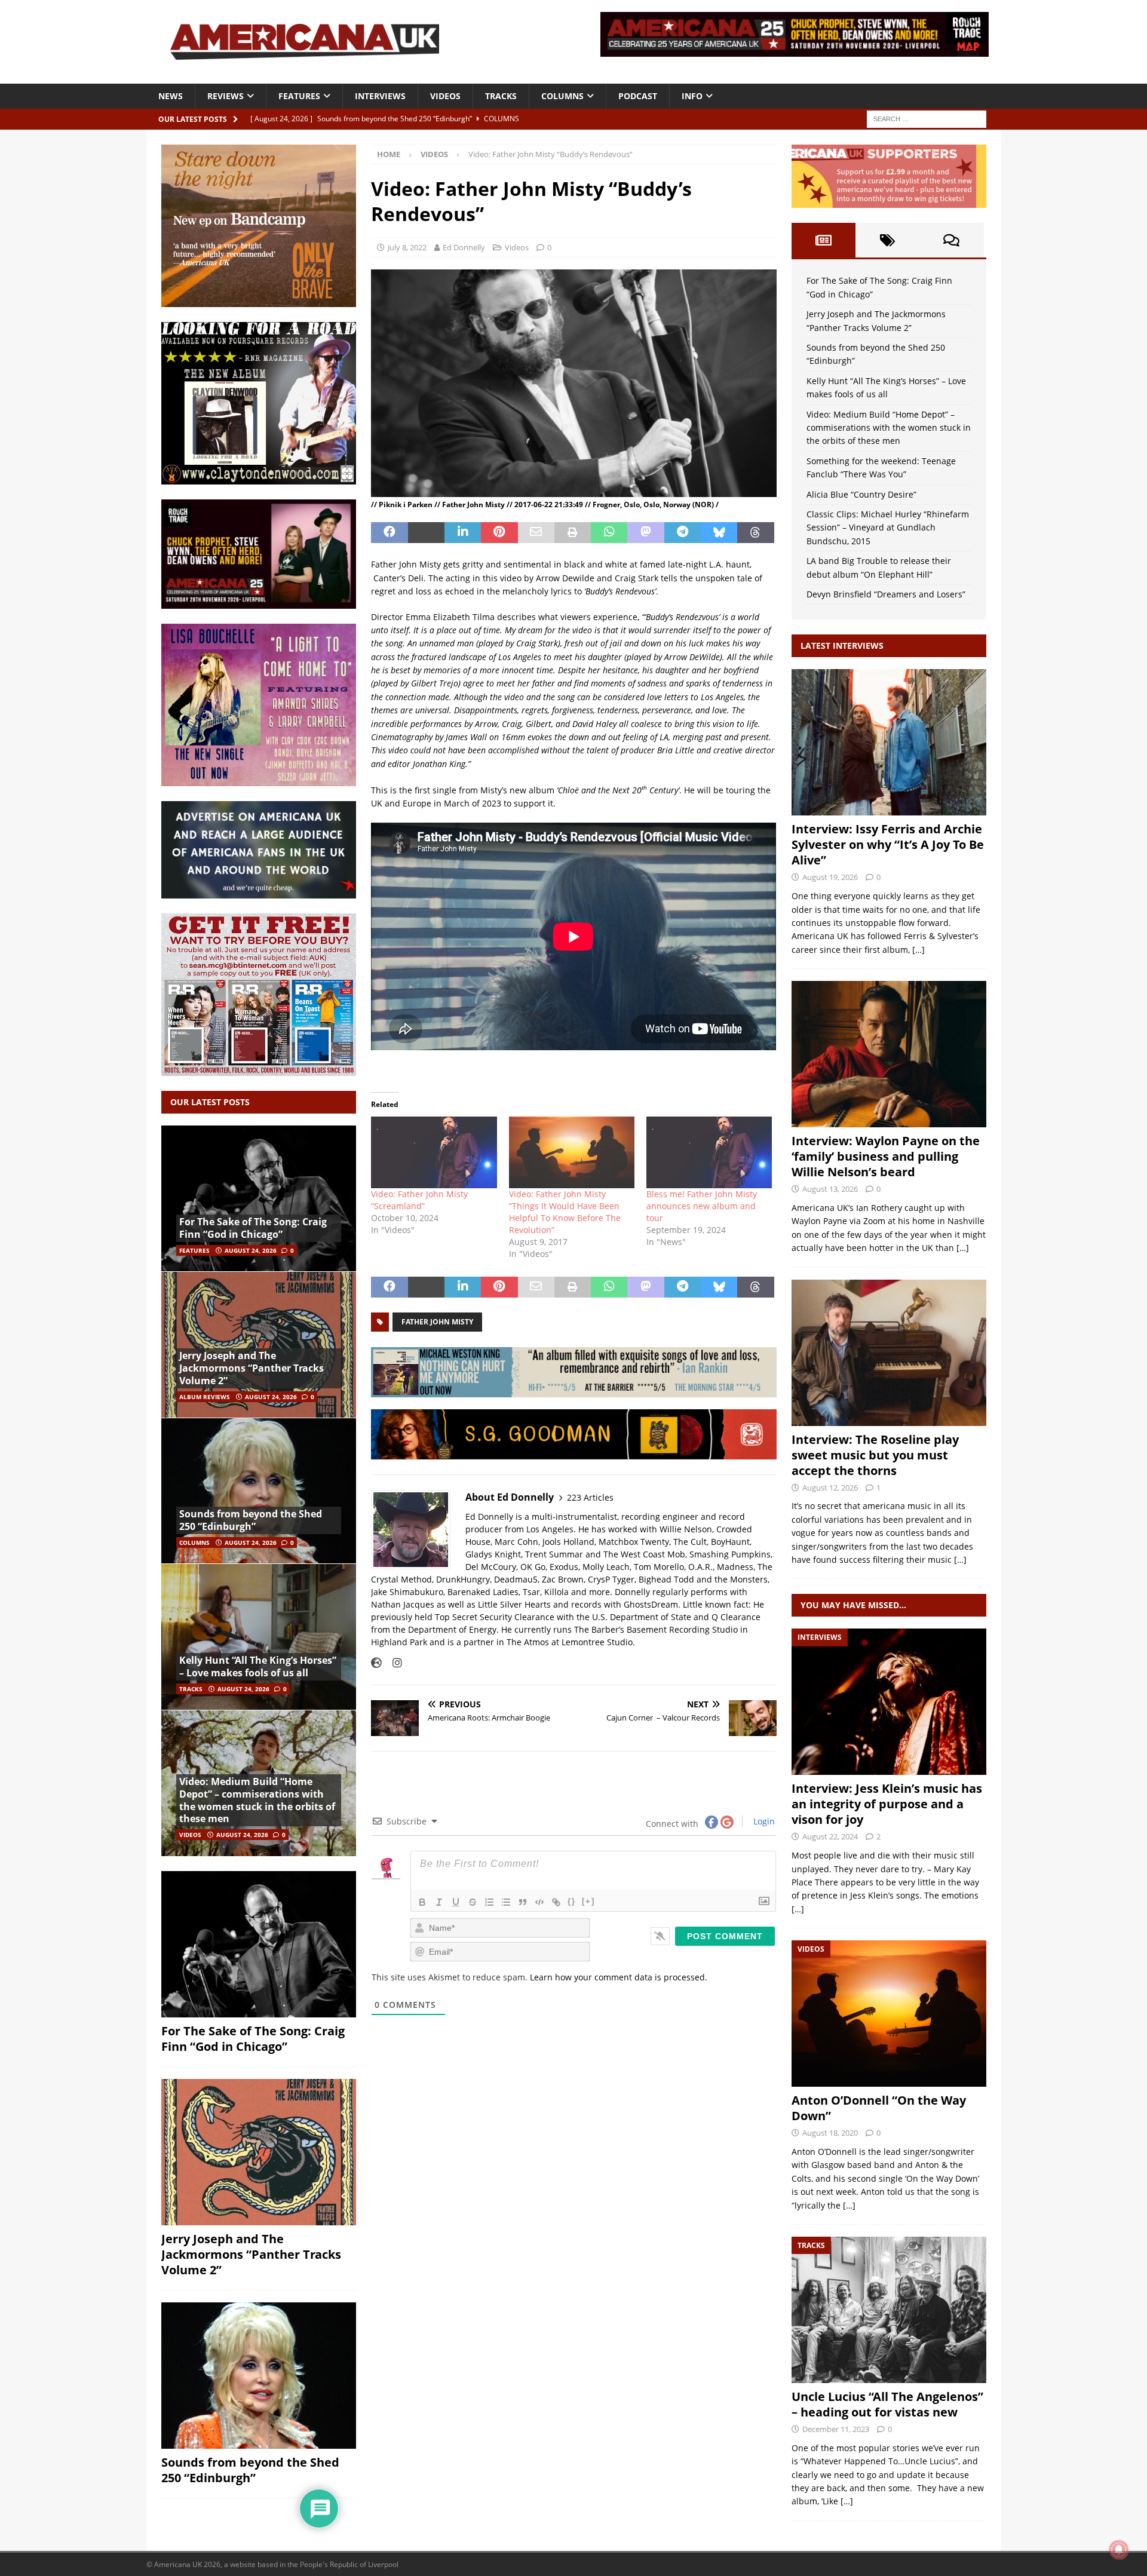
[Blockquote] (523, 1902)
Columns (562, 96)
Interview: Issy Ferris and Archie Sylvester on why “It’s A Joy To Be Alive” (888, 844)
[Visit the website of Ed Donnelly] (376, 1663)
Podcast (638, 96)
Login (763, 1821)
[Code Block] (539, 1902)
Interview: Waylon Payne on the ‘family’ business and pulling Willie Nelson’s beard (886, 1156)
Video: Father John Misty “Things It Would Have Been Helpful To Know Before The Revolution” (565, 1212)
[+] (588, 1901)
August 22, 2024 (830, 1836)
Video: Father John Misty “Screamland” (419, 1200)
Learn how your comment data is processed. (619, 1977)
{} (572, 1901)
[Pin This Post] (499, 533)
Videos (445, 96)
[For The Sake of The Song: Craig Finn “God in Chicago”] (259, 1199)
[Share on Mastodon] (645, 533)
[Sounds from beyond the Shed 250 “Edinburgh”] (259, 1491)
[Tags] (887, 240)
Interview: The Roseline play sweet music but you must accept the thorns (875, 1455)
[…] (918, 950)
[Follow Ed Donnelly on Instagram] (393, 1663)
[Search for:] (927, 118)
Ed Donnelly (464, 247)
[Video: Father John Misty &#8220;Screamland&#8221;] (434, 1152)
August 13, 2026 (830, 1189)
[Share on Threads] (755, 533)
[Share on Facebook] (389, 533)
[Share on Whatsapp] (609, 533)
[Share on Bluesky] (719, 533)
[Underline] (456, 1902)
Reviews (226, 96)
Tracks (501, 96)
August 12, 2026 (830, 1488)
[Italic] (439, 1902)
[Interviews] (889, 742)
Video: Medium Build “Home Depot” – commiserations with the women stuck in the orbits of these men (257, 1800)
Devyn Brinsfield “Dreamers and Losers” (886, 594)
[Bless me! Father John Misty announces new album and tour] (709, 1152)
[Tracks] (889, 2310)
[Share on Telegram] (683, 533)
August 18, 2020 (830, 2133)
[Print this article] (573, 533)
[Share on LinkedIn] (463, 533)
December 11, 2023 (836, 2429)
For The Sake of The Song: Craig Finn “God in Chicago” (253, 1228)
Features (299, 96)
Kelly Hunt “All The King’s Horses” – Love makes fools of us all (258, 1666)
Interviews (380, 96)
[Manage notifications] (1119, 2550)
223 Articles (590, 1497)
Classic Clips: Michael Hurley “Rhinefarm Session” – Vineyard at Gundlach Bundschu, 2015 (888, 528)
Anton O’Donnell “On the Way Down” (879, 2108)
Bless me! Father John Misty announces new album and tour (702, 1206)
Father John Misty (437, 1322)
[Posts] (824, 240)
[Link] (556, 1902)
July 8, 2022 (407, 247)
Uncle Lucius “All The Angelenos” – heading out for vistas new (887, 2404)
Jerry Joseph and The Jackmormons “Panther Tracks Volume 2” (252, 1368)
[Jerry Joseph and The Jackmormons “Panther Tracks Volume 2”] (259, 1344)
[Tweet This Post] (426, 533)
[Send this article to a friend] (536, 533)
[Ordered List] (489, 1902)
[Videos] (889, 2014)
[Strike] (473, 1902)
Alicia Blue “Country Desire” (861, 494)
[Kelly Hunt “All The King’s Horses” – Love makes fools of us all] (259, 1637)
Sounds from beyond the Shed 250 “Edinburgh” (251, 1520)
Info (692, 96)
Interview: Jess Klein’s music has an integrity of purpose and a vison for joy (887, 1804)
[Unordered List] (506, 1902)
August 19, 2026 (830, 877)
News (171, 96)
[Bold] (422, 1902)
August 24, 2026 (251, 1250)
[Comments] (951, 240)
